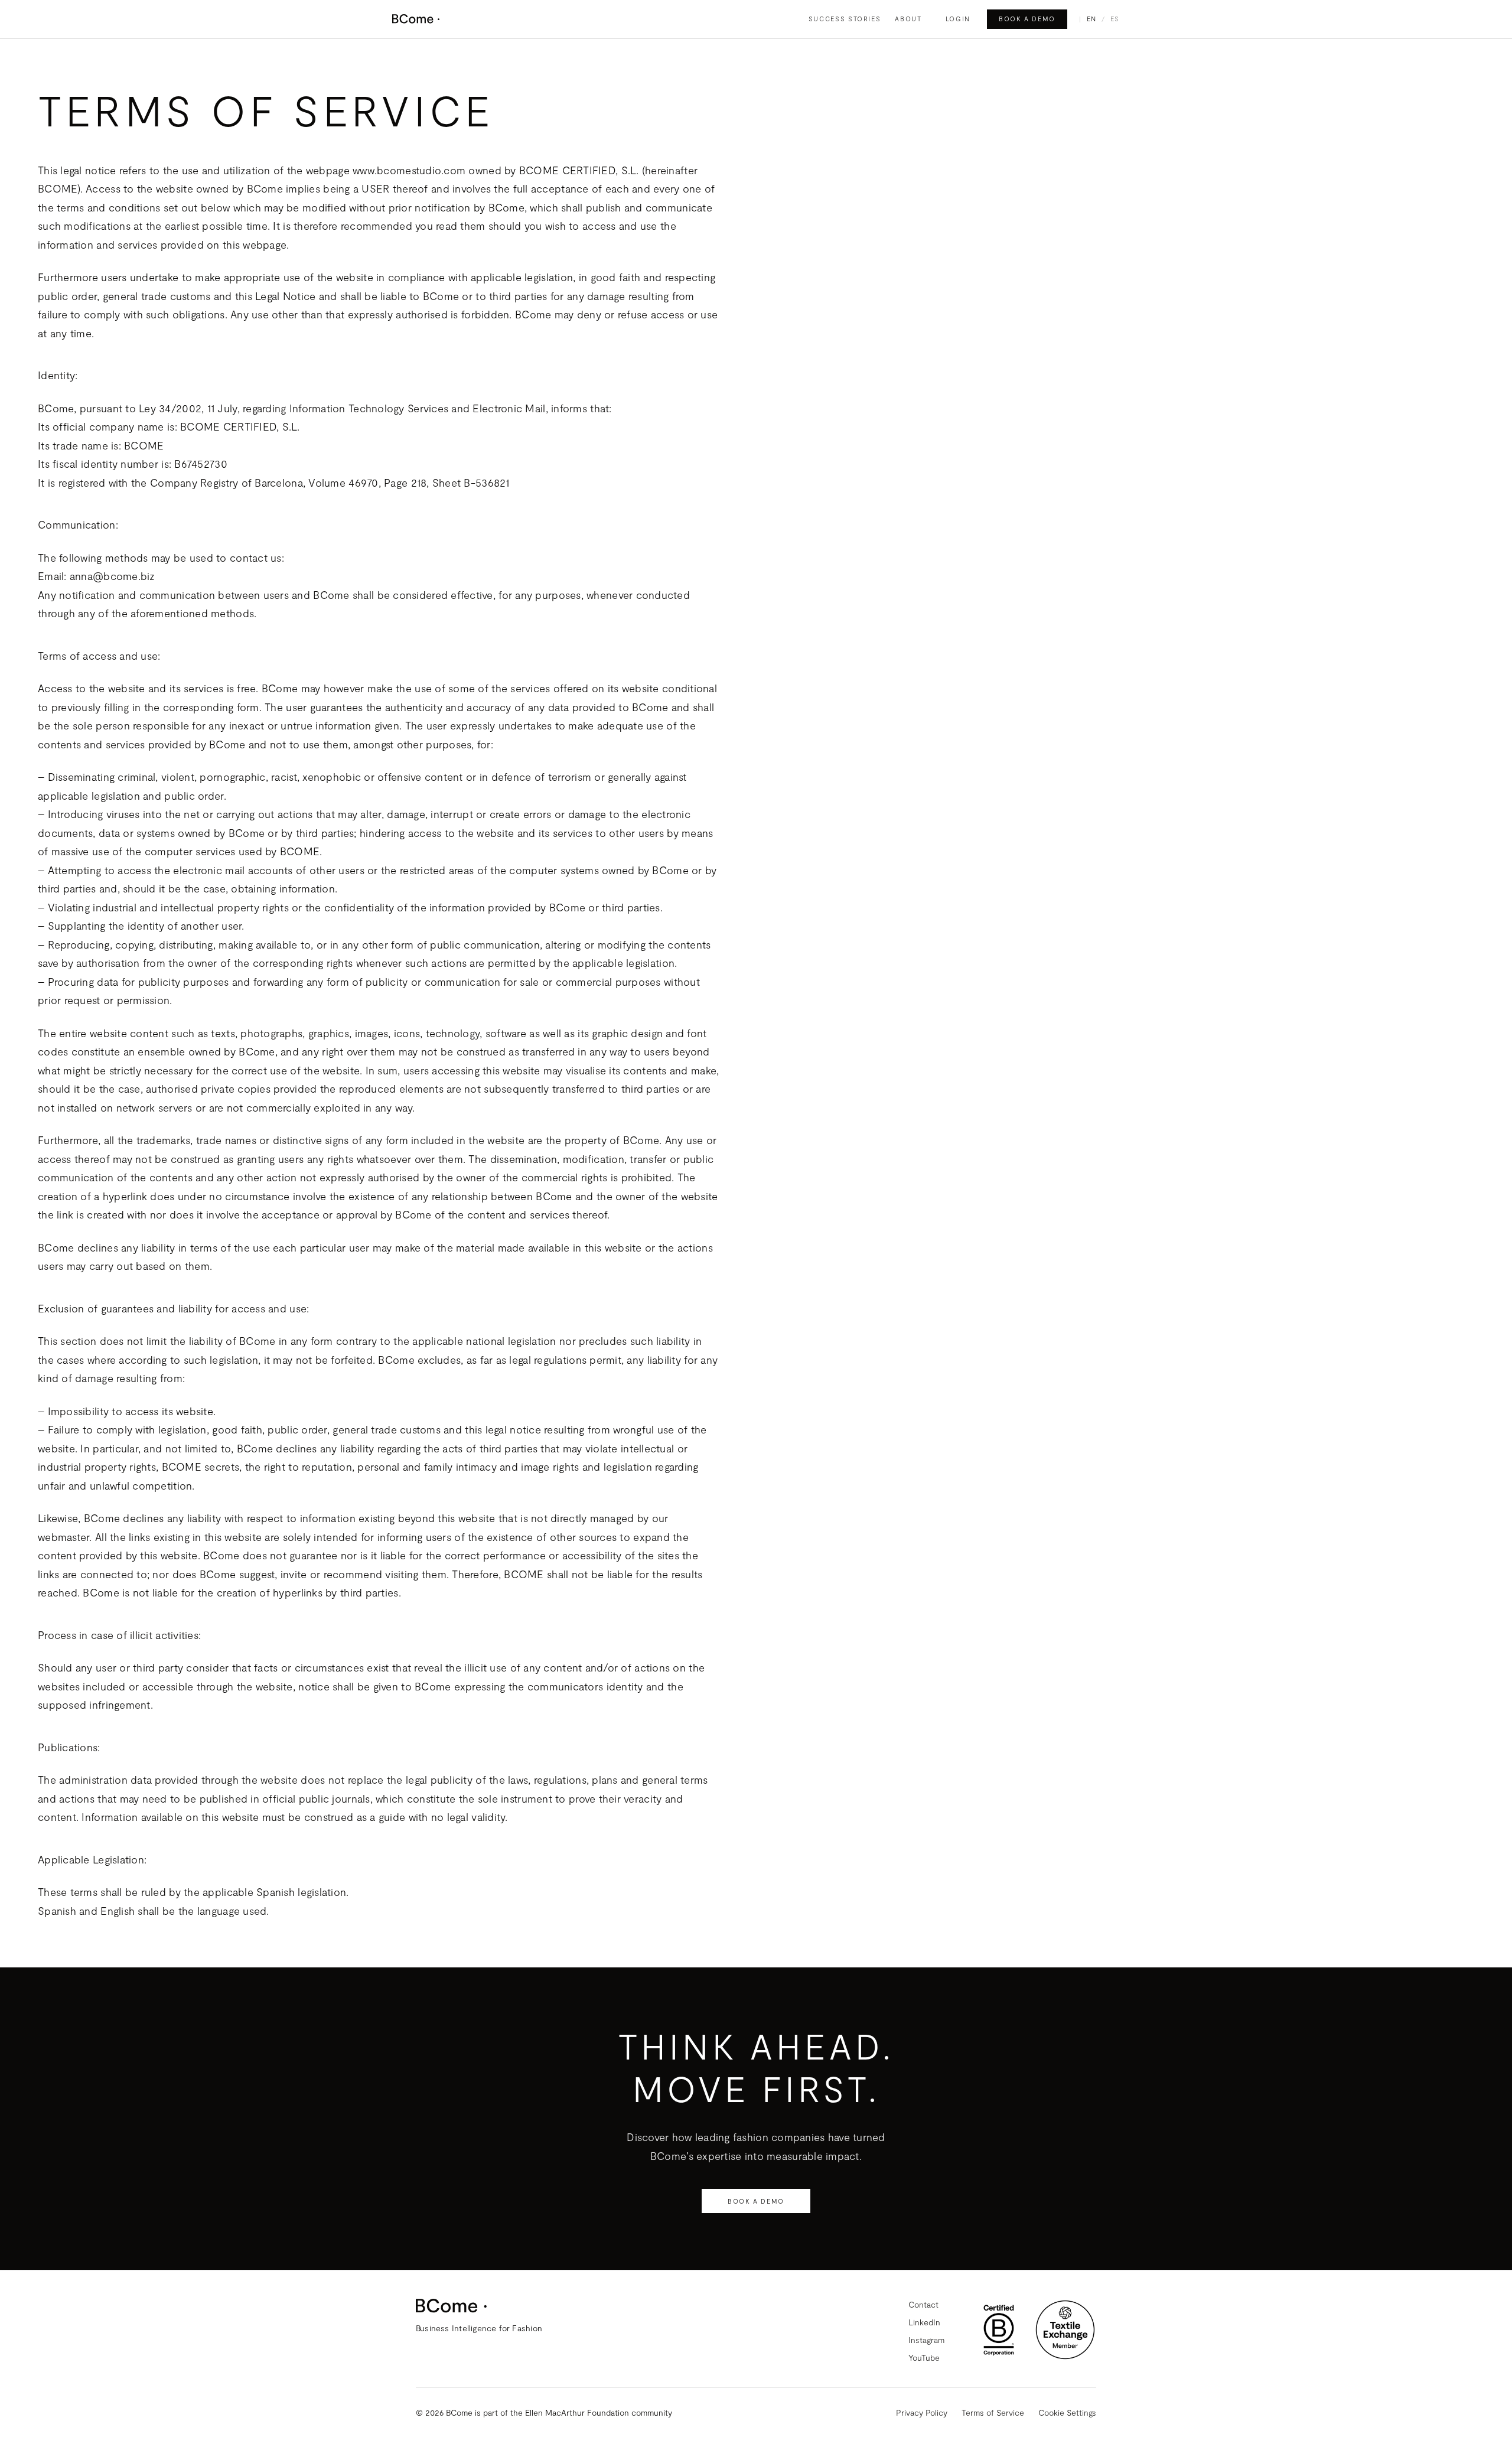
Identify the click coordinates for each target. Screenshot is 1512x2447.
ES (1115, 19)
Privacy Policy (922, 2412)
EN (1092, 19)
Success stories (845, 19)
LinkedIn (924, 2322)
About (908, 19)
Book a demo (1027, 19)
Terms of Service (993, 2412)
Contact (923, 2304)
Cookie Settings (1067, 2412)
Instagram (926, 2340)
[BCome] (416, 19)
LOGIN (958, 19)
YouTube (924, 2358)
